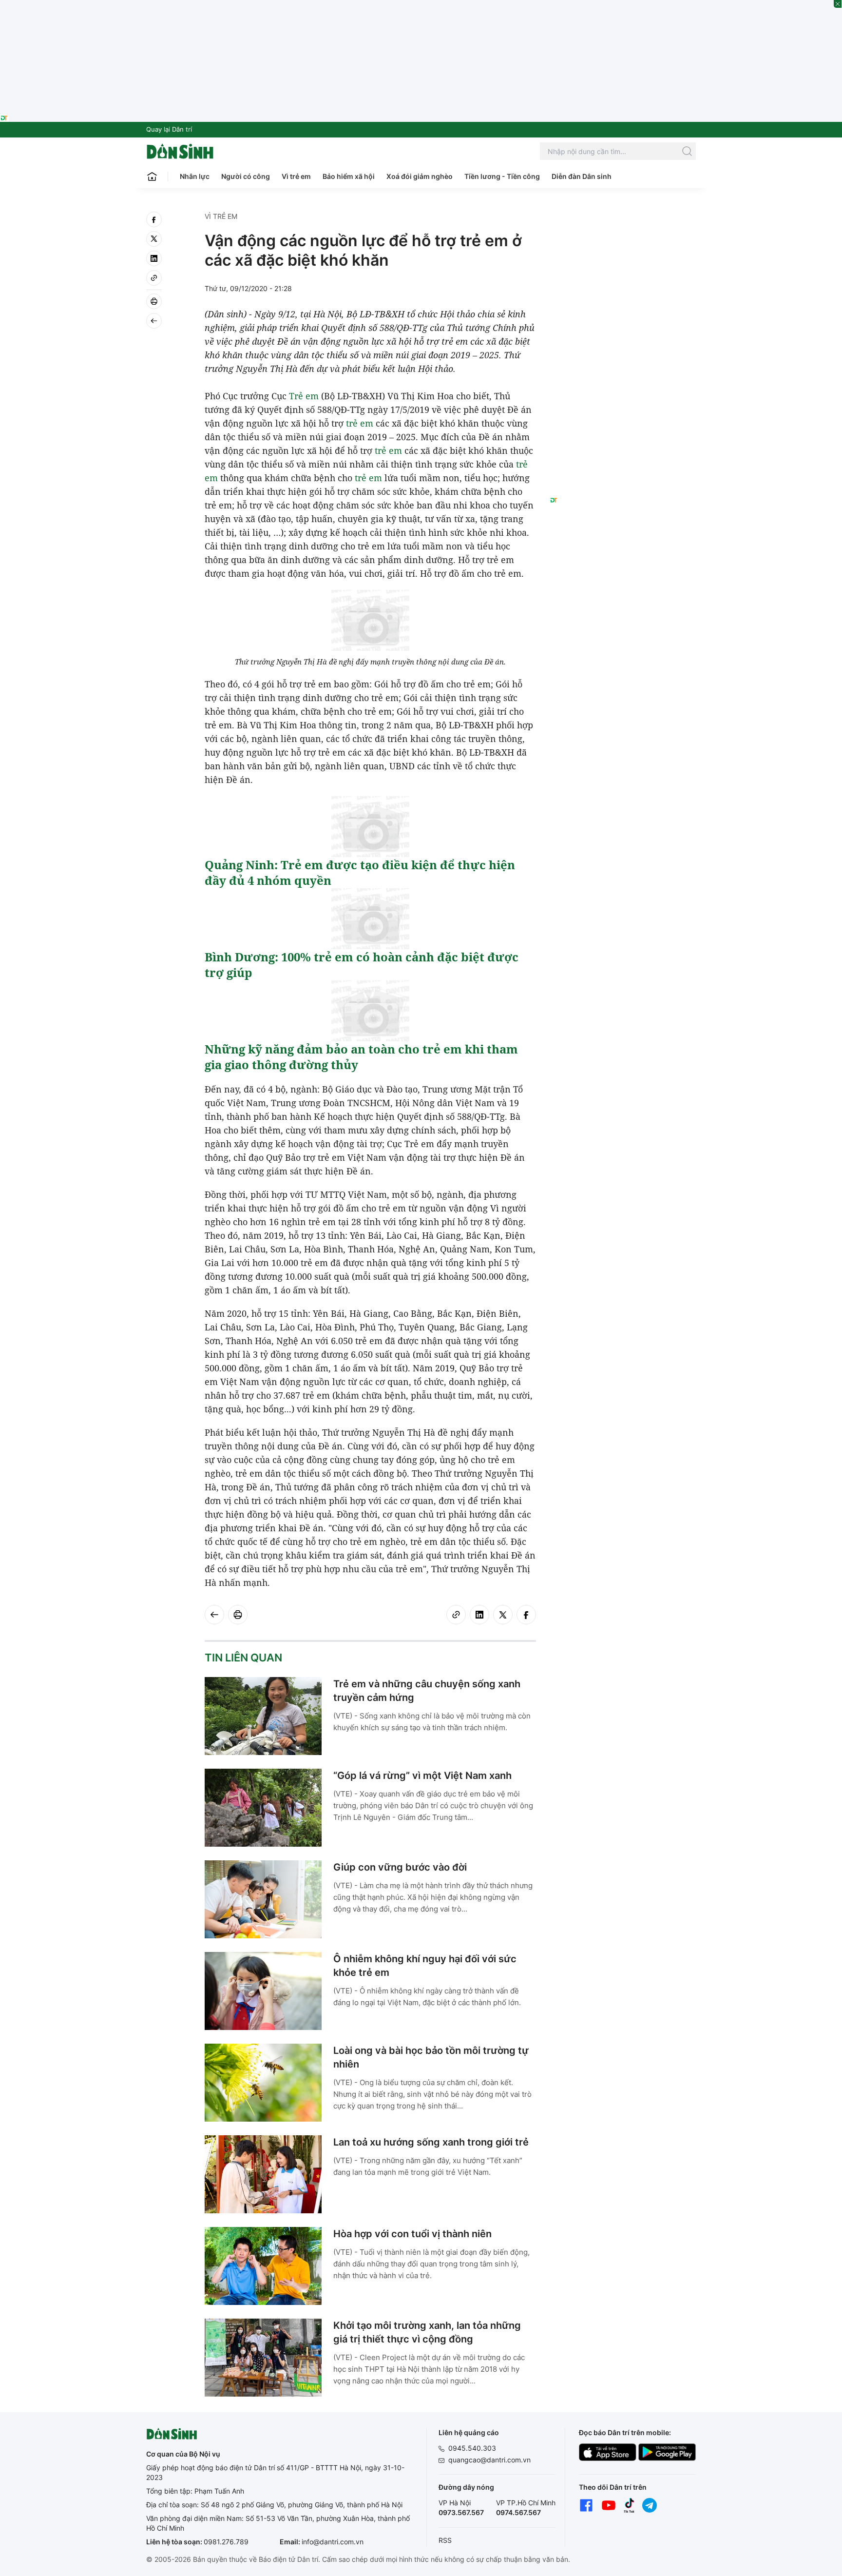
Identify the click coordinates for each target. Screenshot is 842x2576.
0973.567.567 (461, 2512)
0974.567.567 (518, 2512)
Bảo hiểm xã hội (349, 176)
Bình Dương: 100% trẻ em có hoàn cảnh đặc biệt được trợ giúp (362, 965)
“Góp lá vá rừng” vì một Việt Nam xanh (422, 1776)
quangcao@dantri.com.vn (489, 2460)
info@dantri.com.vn (333, 2542)
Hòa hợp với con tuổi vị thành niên (412, 2234)
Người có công (246, 176)
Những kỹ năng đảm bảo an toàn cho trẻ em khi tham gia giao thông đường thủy (361, 1057)
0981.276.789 (226, 2542)
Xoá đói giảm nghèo (420, 176)
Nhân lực (195, 176)
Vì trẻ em (296, 176)
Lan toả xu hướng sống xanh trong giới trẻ (431, 2142)
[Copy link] (154, 278)
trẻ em (360, 423)
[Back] (154, 321)
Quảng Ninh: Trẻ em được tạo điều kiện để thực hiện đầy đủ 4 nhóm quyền (360, 872)
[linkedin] (154, 258)
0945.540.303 (472, 2448)
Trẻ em (304, 396)
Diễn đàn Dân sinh (582, 176)
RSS (445, 2540)
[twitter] (154, 239)
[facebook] (154, 219)
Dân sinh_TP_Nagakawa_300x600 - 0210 (623, 223)
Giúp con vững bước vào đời (400, 1867)
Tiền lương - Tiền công (502, 176)
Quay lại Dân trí (169, 129)
